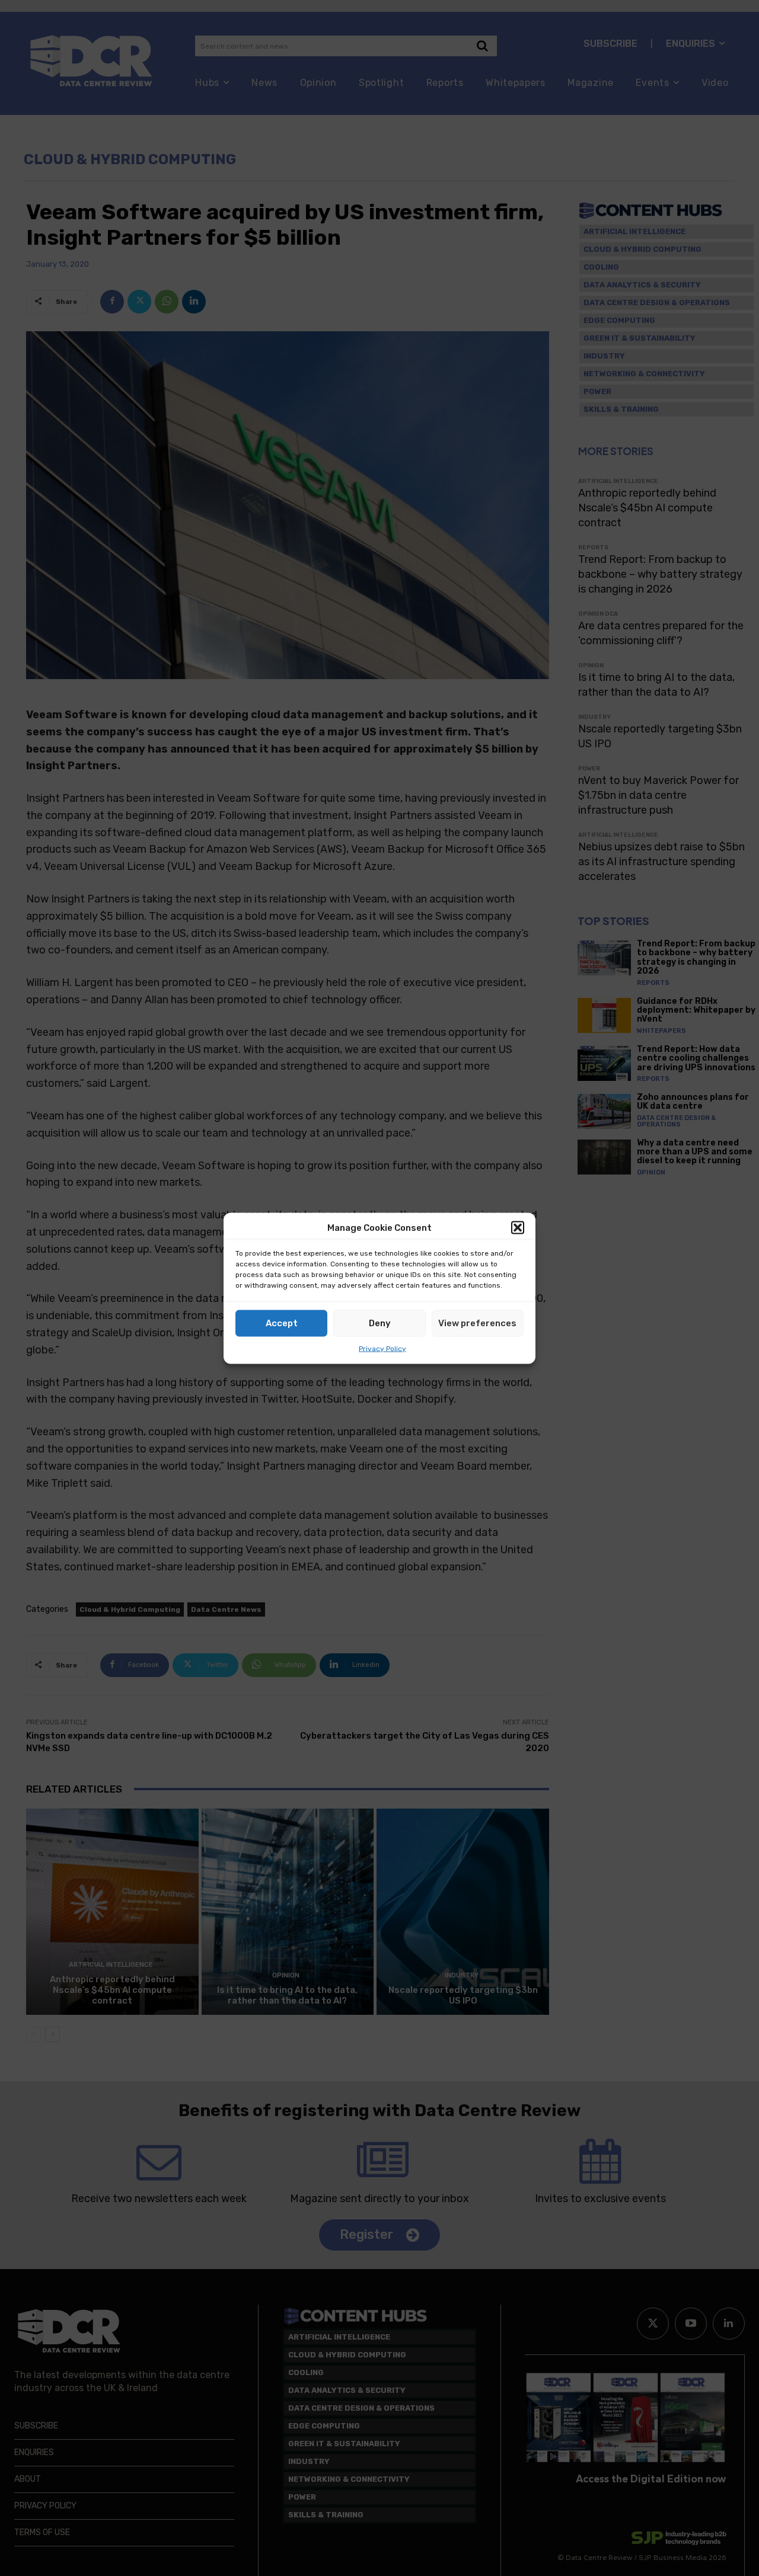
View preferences (477, 1323)
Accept (282, 1323)
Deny (380, 1323)
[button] (518, 1228)
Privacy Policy (382, 1348)
